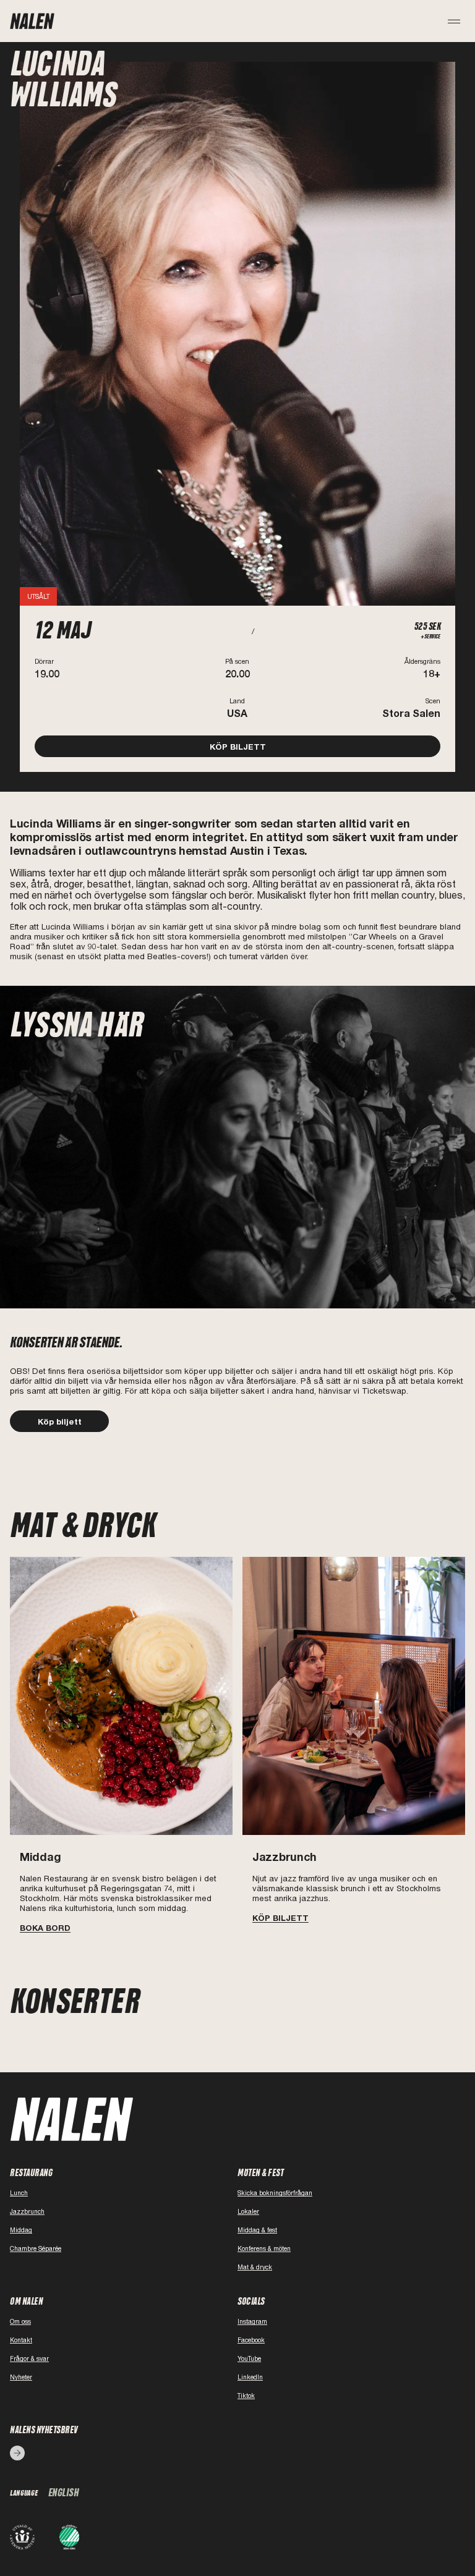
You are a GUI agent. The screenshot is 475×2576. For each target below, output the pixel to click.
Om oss (20, 2321)
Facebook (251, 2340)
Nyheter (21, 2377)
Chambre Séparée (36, 2248)
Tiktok (246, 2396)
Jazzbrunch (27, 2211)
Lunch (19, 2193)
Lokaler (248, 2211)
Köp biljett (60, 1421)
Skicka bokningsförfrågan (275, 2193)
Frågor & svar (29, 2358)
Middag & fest (257, 2230)
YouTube (249, 2358)
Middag (21, 2230)
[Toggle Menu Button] (455, 21)
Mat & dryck (255, 2267)
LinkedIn (250, 2377)
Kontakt (21, 2340)
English (64, 2493)
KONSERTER (75, 2002)
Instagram (252, 2321)
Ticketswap (384, 1391)
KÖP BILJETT (238, 747)
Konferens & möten (264, 2248)
